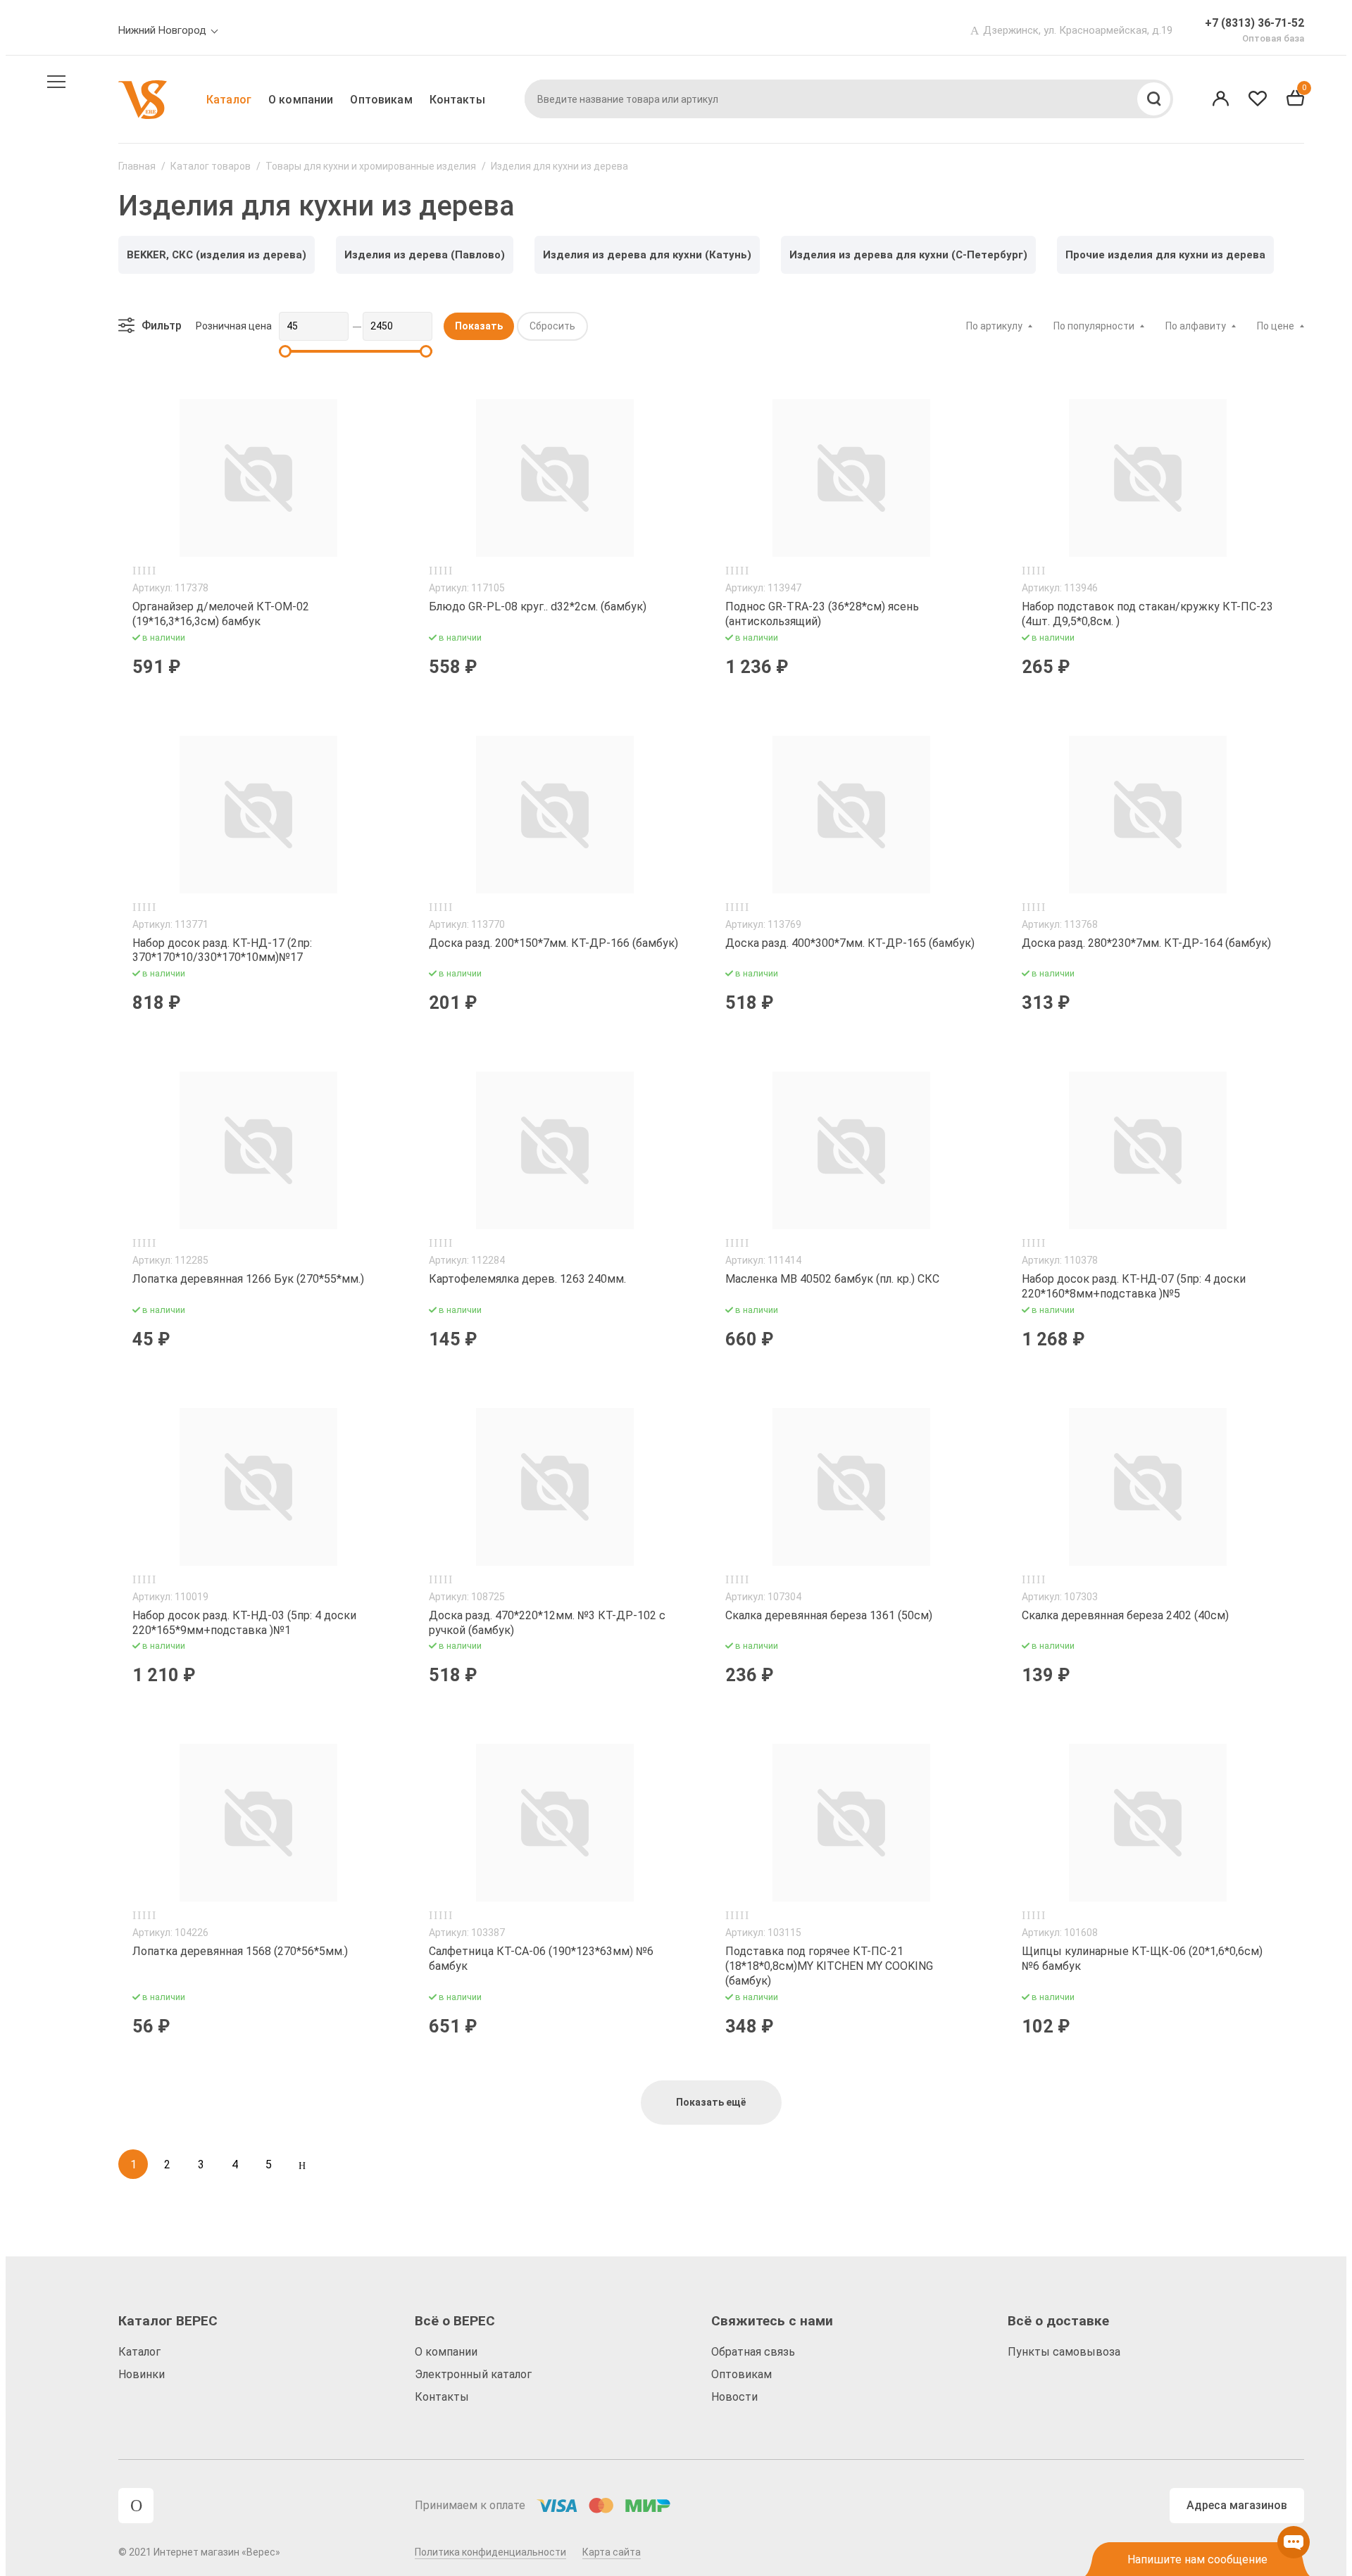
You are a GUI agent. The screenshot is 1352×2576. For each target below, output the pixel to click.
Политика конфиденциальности (490, 2552)
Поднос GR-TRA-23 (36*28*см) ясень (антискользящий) (822, 614)
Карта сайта (612, 2552)
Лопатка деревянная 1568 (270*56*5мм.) (240, 1951)
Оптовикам (381, 100)
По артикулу (994, 326)
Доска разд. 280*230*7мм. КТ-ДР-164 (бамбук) (1146, 943)
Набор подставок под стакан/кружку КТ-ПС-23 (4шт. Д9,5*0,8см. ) (1147, 614)
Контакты (457, 100)
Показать (479, 326)
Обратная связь (753, 2352)
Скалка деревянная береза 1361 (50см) (829, 1615)
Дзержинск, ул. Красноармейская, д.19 (1078, 30)
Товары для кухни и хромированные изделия (371, 166)
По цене (1276, 326)
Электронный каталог (473, 2374)
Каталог (229, 100)
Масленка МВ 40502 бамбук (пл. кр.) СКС (832, 1279)
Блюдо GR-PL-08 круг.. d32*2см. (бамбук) (538, 607)
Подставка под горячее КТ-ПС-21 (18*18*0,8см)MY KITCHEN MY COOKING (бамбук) (829, 1966)
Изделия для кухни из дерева (559, 166)
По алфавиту (1196, 326)
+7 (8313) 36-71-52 (1254, 23)
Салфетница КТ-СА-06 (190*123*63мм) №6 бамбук (541, 1959)
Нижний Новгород (162, 30)
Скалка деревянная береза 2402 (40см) (1125, 1615)
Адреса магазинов (1237, 2505)
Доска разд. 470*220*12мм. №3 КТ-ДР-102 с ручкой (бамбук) (547, 1623)
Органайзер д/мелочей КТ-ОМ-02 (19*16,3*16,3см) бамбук (221, 614)
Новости (734, 2397)
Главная (137, 166)
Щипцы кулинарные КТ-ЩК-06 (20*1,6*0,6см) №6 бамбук (1142, 1959)
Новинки (142, 2374)
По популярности (1094, 326)
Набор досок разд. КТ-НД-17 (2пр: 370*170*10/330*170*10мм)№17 (222, 950)
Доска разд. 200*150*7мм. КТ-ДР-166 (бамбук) (553, 943)
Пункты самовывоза (1064, 2352)
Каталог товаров (211, 166)
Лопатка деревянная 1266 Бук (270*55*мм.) (248, 1279)
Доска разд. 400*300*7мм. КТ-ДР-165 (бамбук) (850, 943)
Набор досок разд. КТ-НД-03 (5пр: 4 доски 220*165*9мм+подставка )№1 (244, 1623)
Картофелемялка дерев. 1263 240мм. (527, 1279)
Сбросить (552, 326)
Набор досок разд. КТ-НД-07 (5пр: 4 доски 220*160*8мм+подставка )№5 (1134, 1286)
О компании (301, 100)
